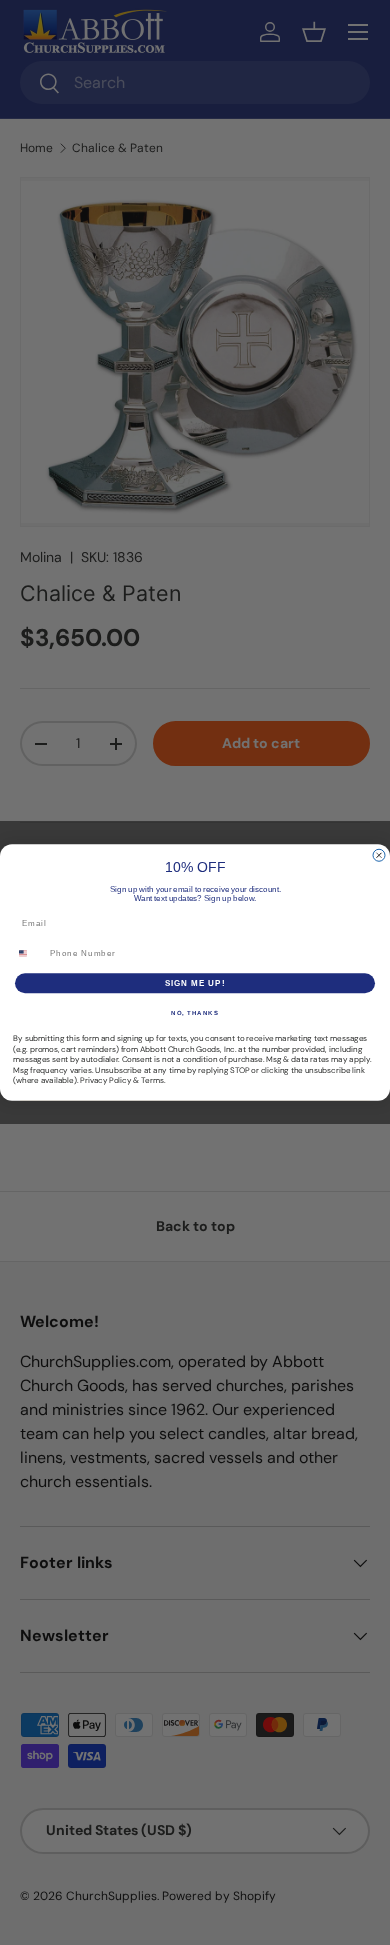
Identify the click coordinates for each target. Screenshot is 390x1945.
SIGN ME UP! (195, 983)
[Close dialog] (379, 855)
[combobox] (29, 953)
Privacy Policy (105, 1080)
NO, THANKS (195, 1013)
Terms (152, 1080)
